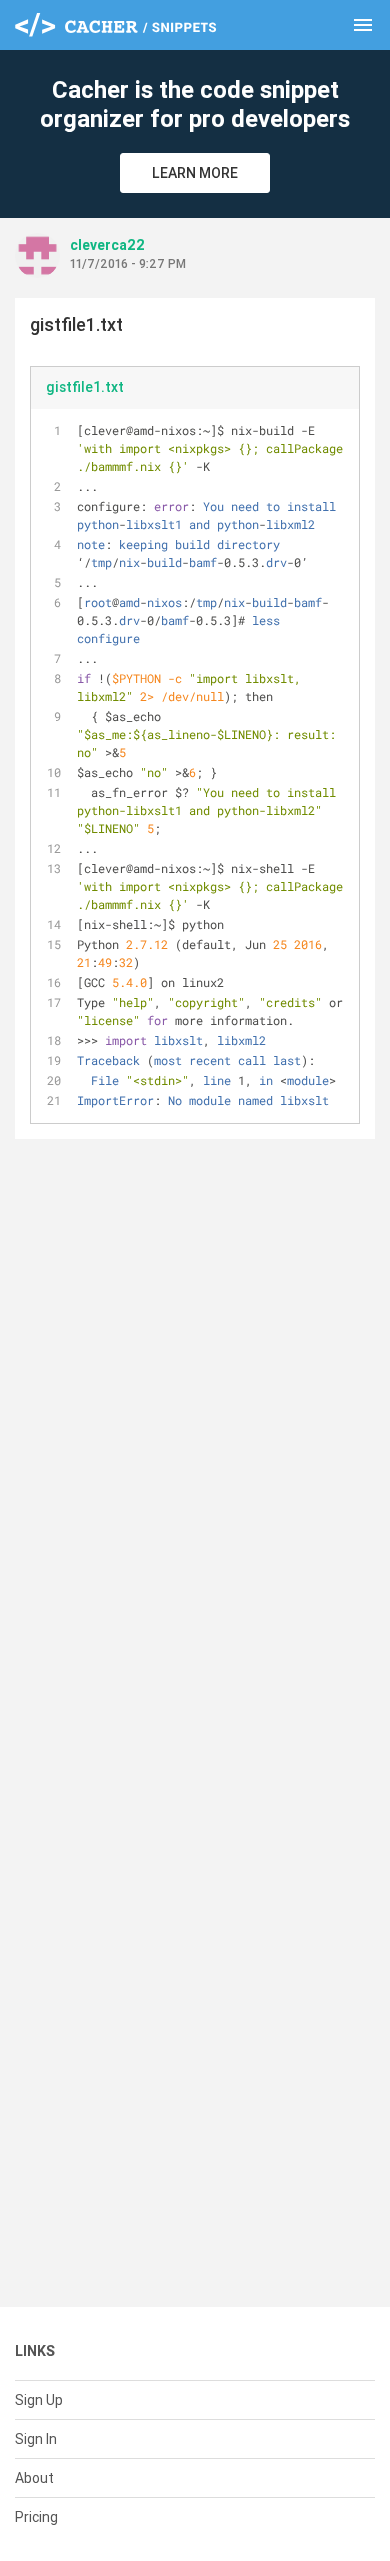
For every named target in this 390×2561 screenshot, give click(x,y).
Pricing (36, 2517)
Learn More (195, 173)
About (34, 2478)
